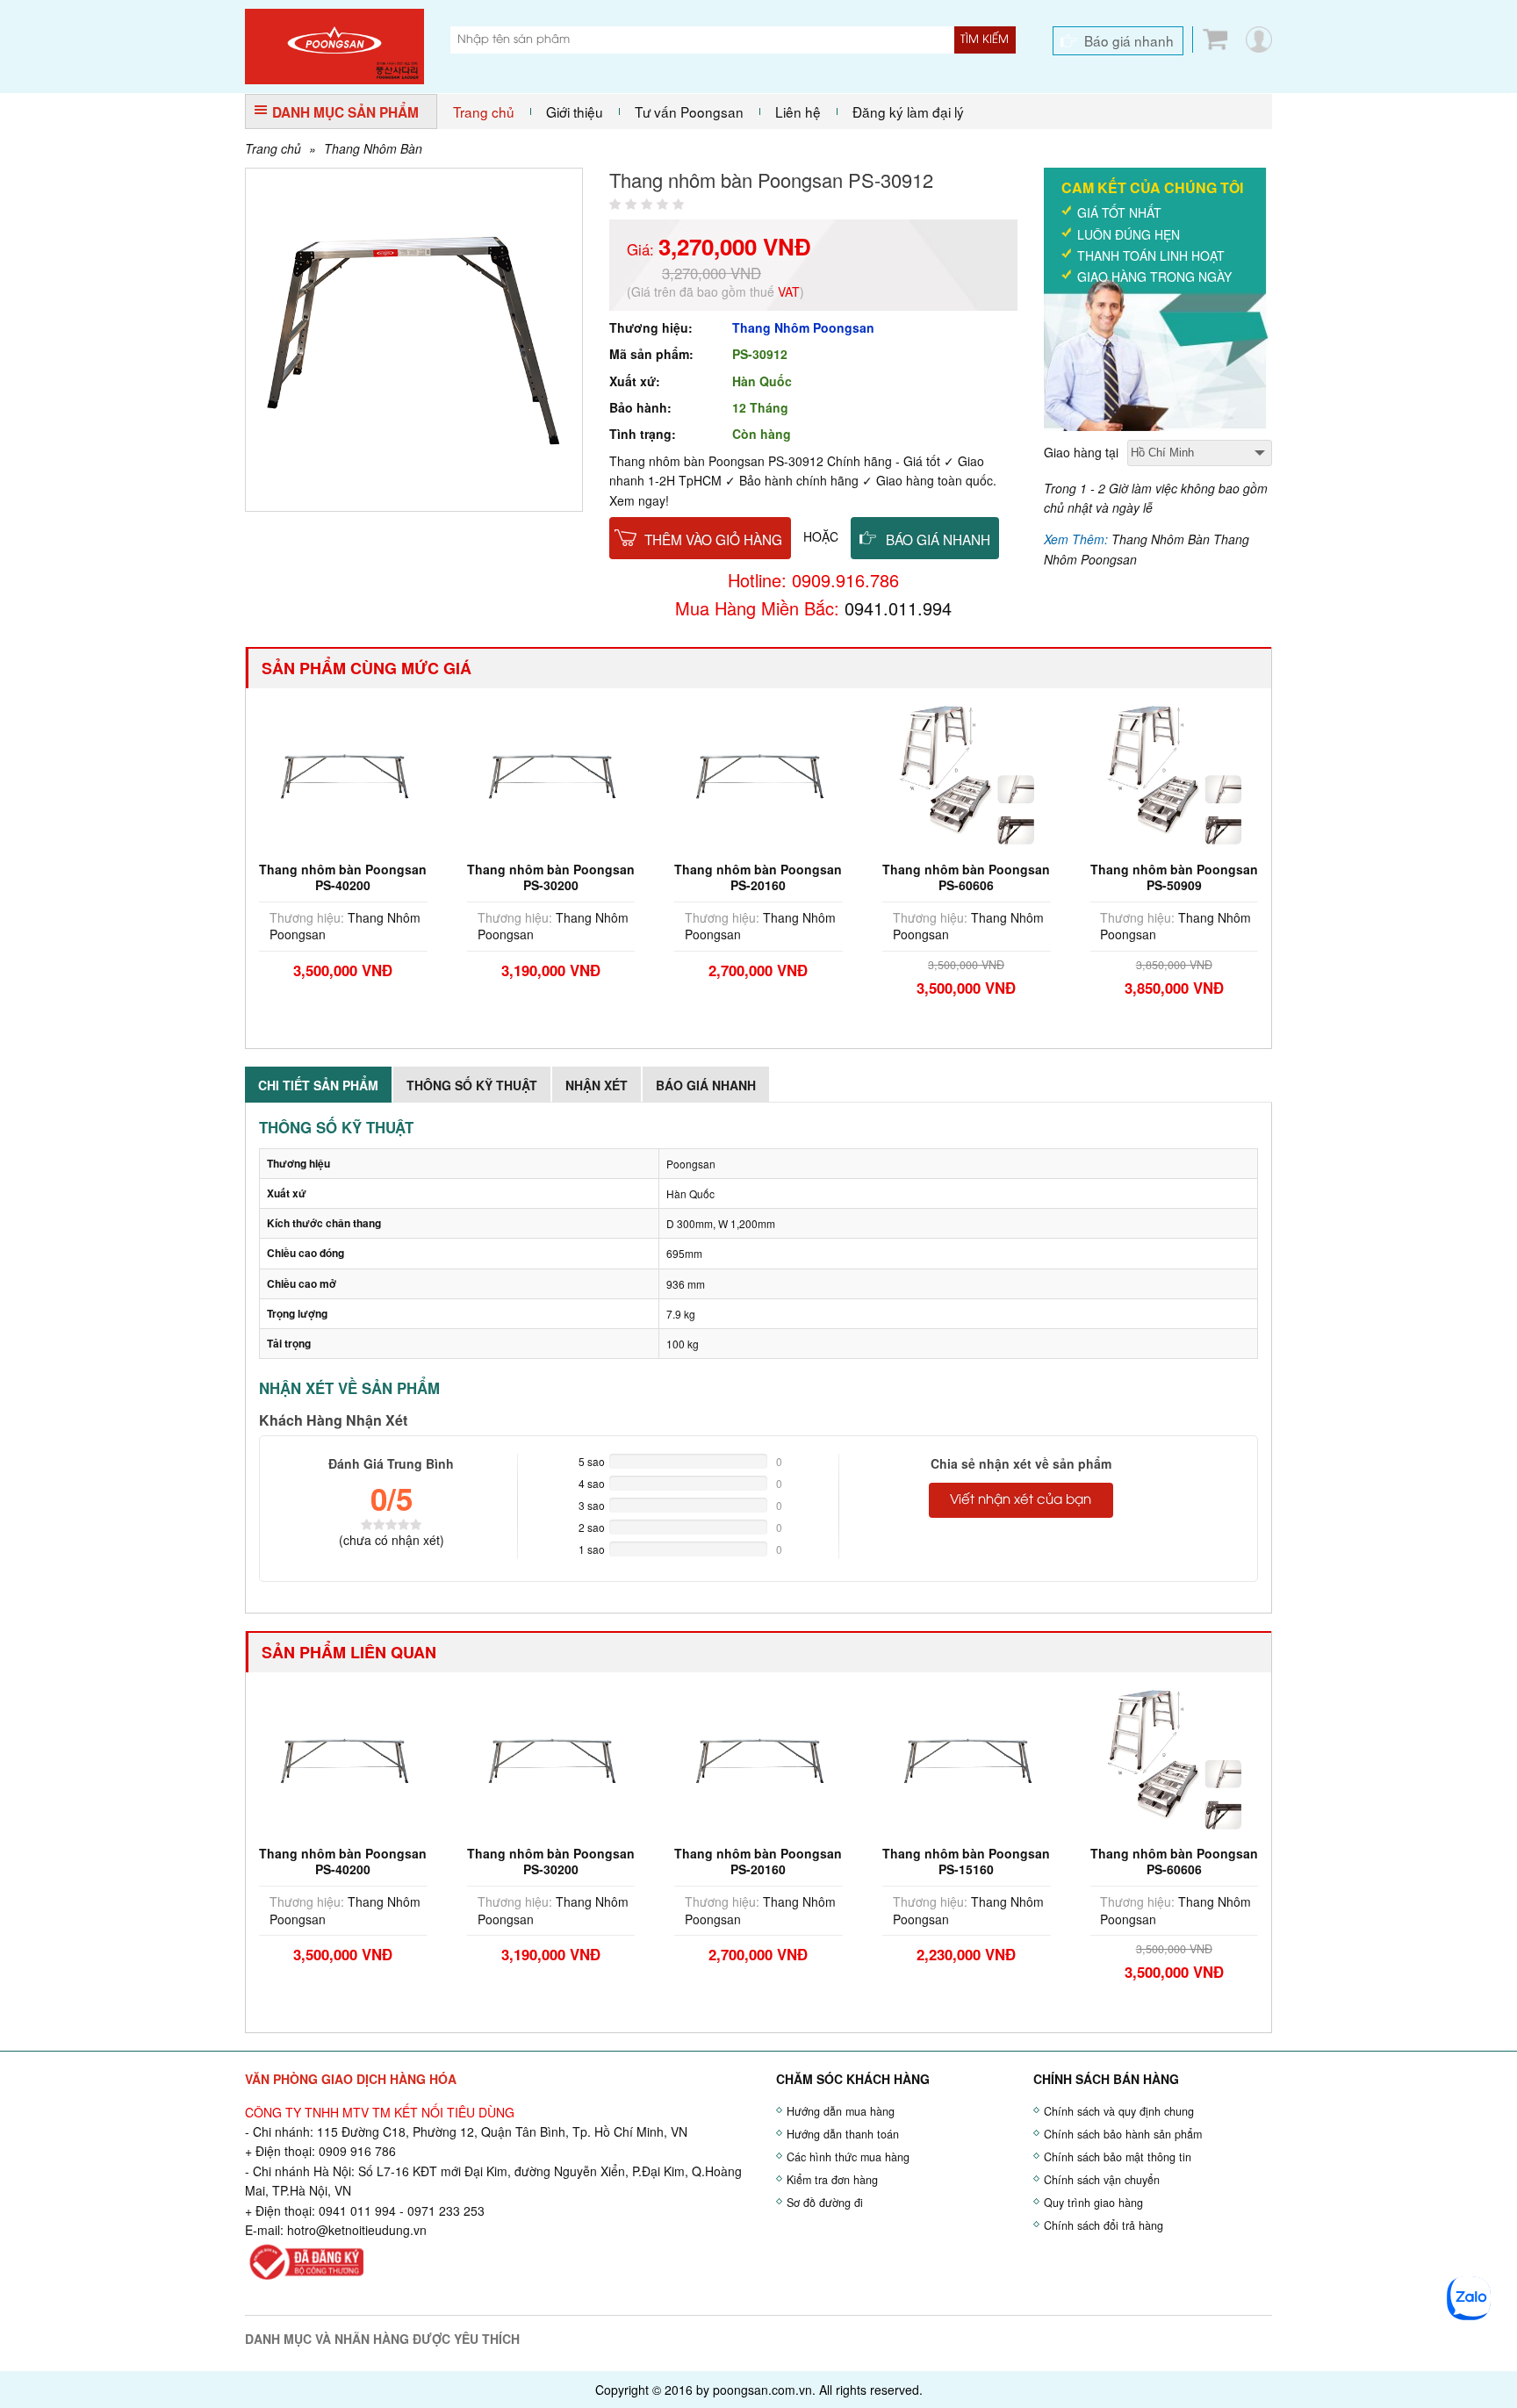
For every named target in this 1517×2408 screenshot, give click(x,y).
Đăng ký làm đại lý (908, 111)
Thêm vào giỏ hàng (713, 539)
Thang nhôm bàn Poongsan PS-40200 (343, 877)
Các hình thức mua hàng (848, 2157)
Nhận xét (597, 1085)
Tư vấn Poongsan (689, 111)
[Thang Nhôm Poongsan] (334, 45)
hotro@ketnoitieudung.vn (357, 2230)
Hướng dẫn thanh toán (843, 2134)
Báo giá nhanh (1129, 40)
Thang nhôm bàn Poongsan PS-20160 (758, 877)
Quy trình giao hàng (1093, 2203)
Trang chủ (484, 111)
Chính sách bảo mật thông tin (1118, 2157)
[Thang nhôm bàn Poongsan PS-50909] (1174, 774)
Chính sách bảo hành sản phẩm (1123, 2134)
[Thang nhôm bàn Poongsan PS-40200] (343, 774)
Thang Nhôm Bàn (373, 148)
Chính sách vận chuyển (1102, 2180)
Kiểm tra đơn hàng (832, 2180)
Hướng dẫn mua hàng (841, 2111)
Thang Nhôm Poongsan (803, 327)
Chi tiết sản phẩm (318, 1085)
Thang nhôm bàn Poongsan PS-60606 (966, 877)
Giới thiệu (575, 111)
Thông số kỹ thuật (472, 1085)
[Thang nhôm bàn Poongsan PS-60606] (967, 774)
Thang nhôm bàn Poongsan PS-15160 (966, 1861)
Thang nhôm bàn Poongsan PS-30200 (551, 877)
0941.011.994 (898, 608)
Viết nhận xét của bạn (1021, 1500)
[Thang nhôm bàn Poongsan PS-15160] (967, 1759)
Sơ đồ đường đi (825, 2203)
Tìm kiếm (985, 40)
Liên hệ (798, 111)
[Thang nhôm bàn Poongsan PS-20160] (758, 774)
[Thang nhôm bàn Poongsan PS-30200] (551, 774)
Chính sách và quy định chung (1119, 2111)
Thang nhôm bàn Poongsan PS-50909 (1174, 877)
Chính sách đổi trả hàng (1104, 2225)
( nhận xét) (392, 1540)
